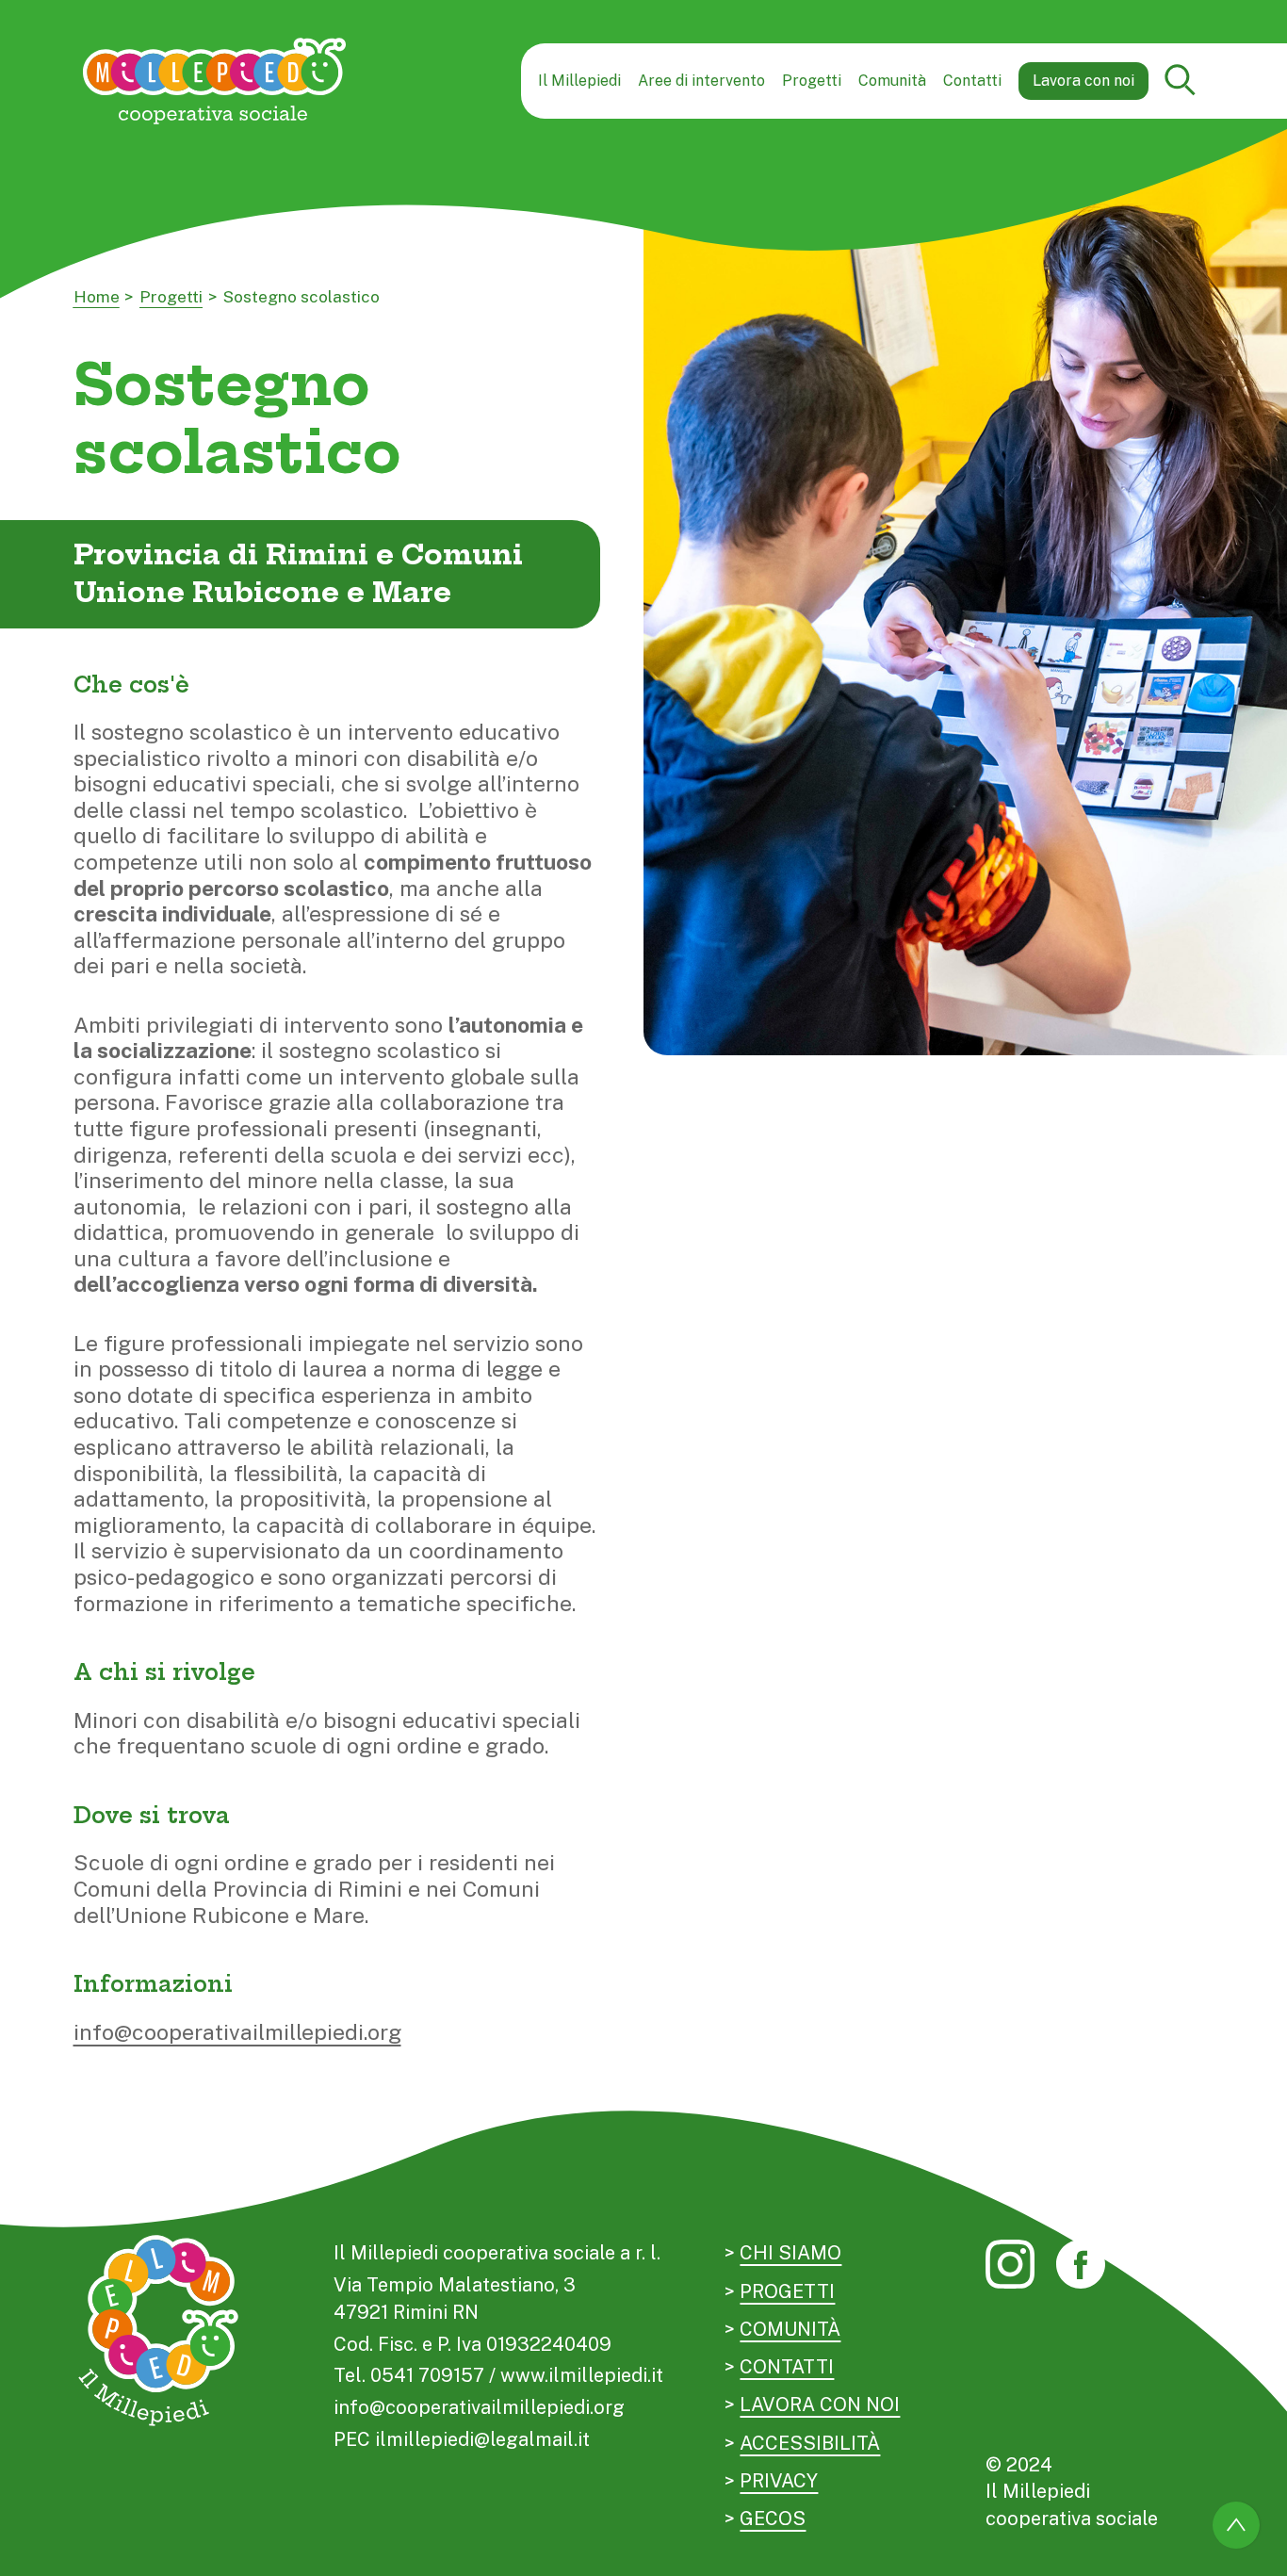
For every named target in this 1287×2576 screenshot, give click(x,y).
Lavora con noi (1083, 81)
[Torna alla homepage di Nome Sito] (215, 81)
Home (97, 297)
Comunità (892, 81)
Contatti (972, 81)
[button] (1181, 81)
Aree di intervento (701, 81)
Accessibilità (810, 2443)
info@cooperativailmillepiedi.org (237, 2032)
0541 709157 (427, 2375)
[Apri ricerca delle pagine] (1181, 82)
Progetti (812, 81)
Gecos (773, 2519)
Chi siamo (790, 2253)
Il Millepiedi (579, 81)
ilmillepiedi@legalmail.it (482, 2439)
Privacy (779, 2481)
